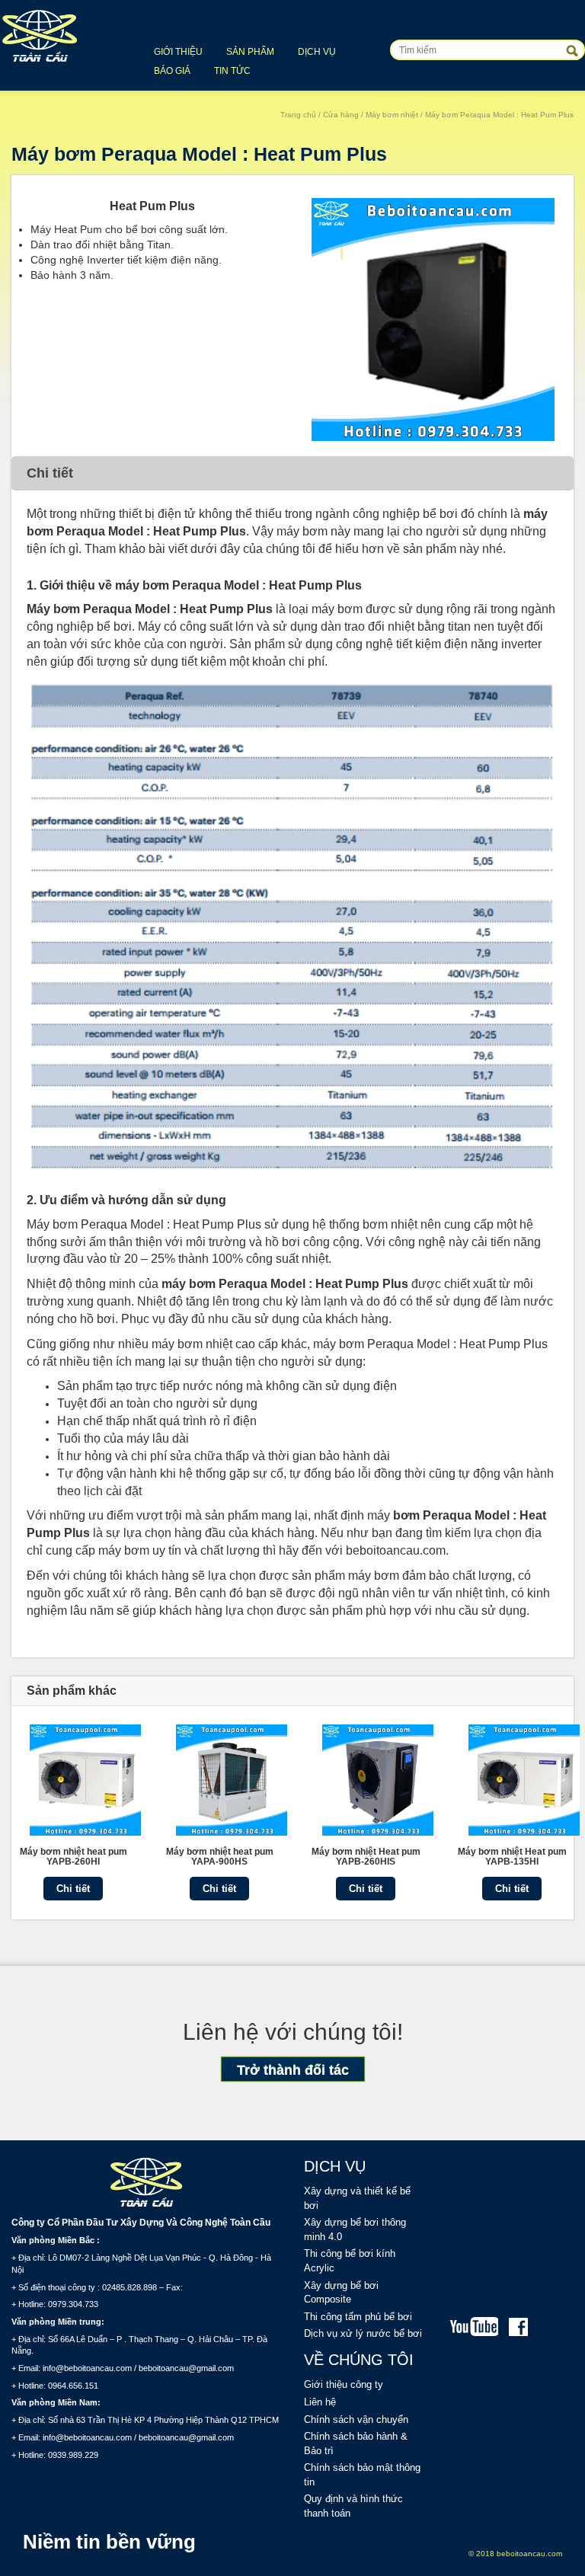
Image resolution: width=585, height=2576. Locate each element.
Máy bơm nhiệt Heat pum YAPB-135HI (512, 1857)
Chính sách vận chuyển (356, 2419)
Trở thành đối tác (293, 2070)
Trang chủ (298, 115)
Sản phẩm (250, 52)
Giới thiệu (178, 52)
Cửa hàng (341, 115)
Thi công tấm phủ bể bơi (358, 2317)
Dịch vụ (317, 52)
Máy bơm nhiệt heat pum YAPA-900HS (220, 1857)
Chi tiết (73, 1889)
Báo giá (172, 71)
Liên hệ (320, 2402)
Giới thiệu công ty (344, 2384)
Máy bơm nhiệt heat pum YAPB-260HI (74, 1857)
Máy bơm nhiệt (392, 115)
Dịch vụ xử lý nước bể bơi (363, 2333)
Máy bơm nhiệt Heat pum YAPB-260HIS (366, 1857)
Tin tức (232, 71)
